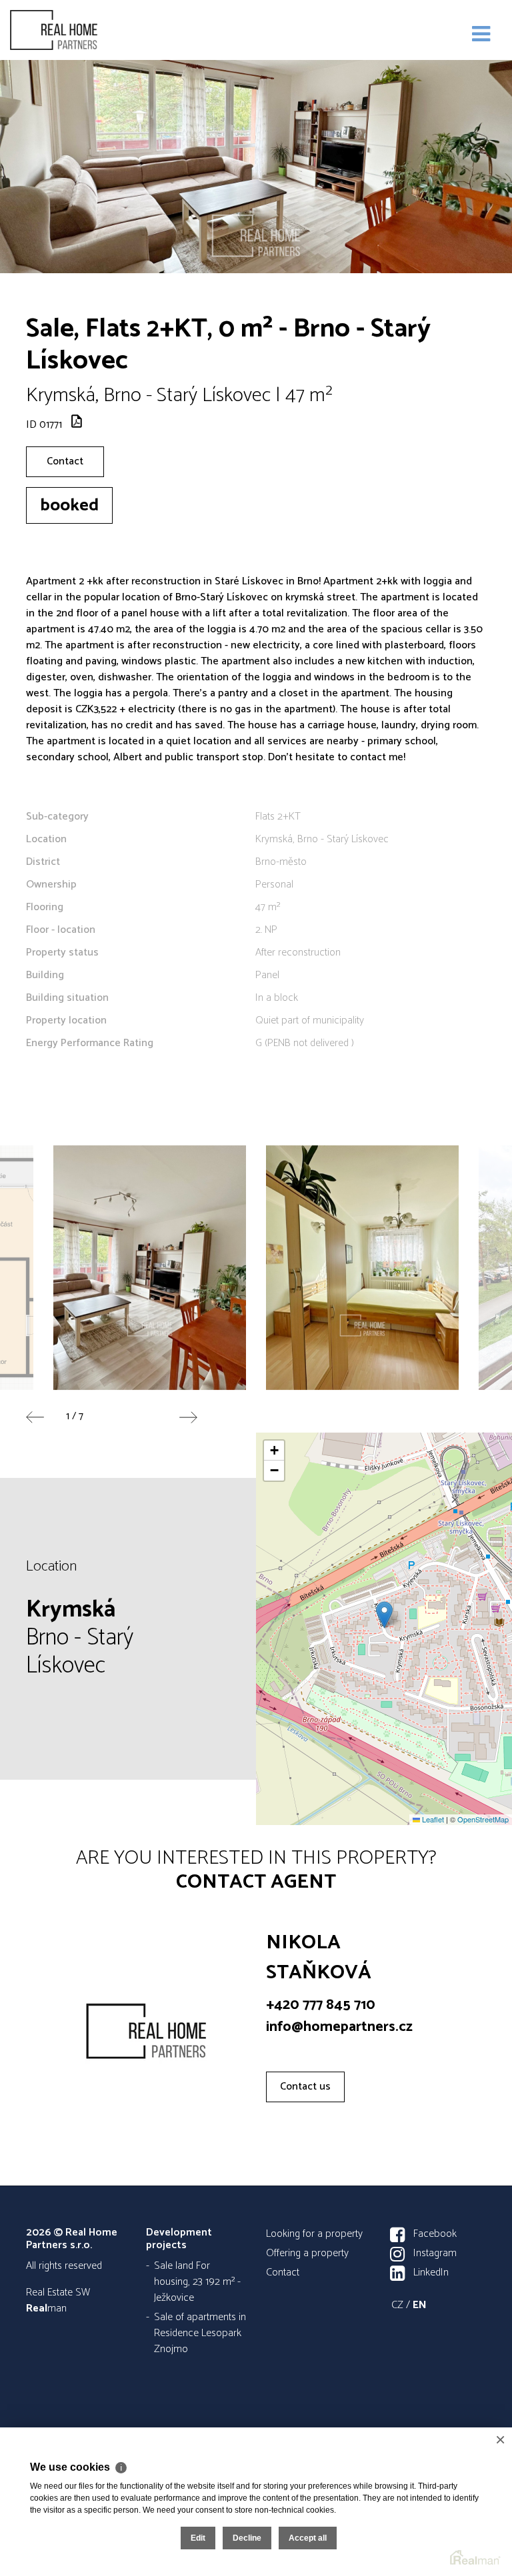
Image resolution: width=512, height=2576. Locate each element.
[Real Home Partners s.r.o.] (77, 30)
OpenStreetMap (483, 1819)
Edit (198, 2538)
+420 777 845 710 (321, 2005)
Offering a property (307, 2253)
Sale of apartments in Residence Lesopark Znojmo (200, 2333)
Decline (247, 2538)
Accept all (308, 2538)
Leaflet (432, 1819)
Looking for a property (314, 2234)
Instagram (435, 2253)
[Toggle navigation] (481, 35)
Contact (65, 461)
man (46, 2308)
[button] (384, 1615)
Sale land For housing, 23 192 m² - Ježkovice (197, 2282)
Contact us (305, 2087)
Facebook (435, 2234)
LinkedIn (431, 2272)
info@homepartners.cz (339, 2027)
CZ (397, 2305)
